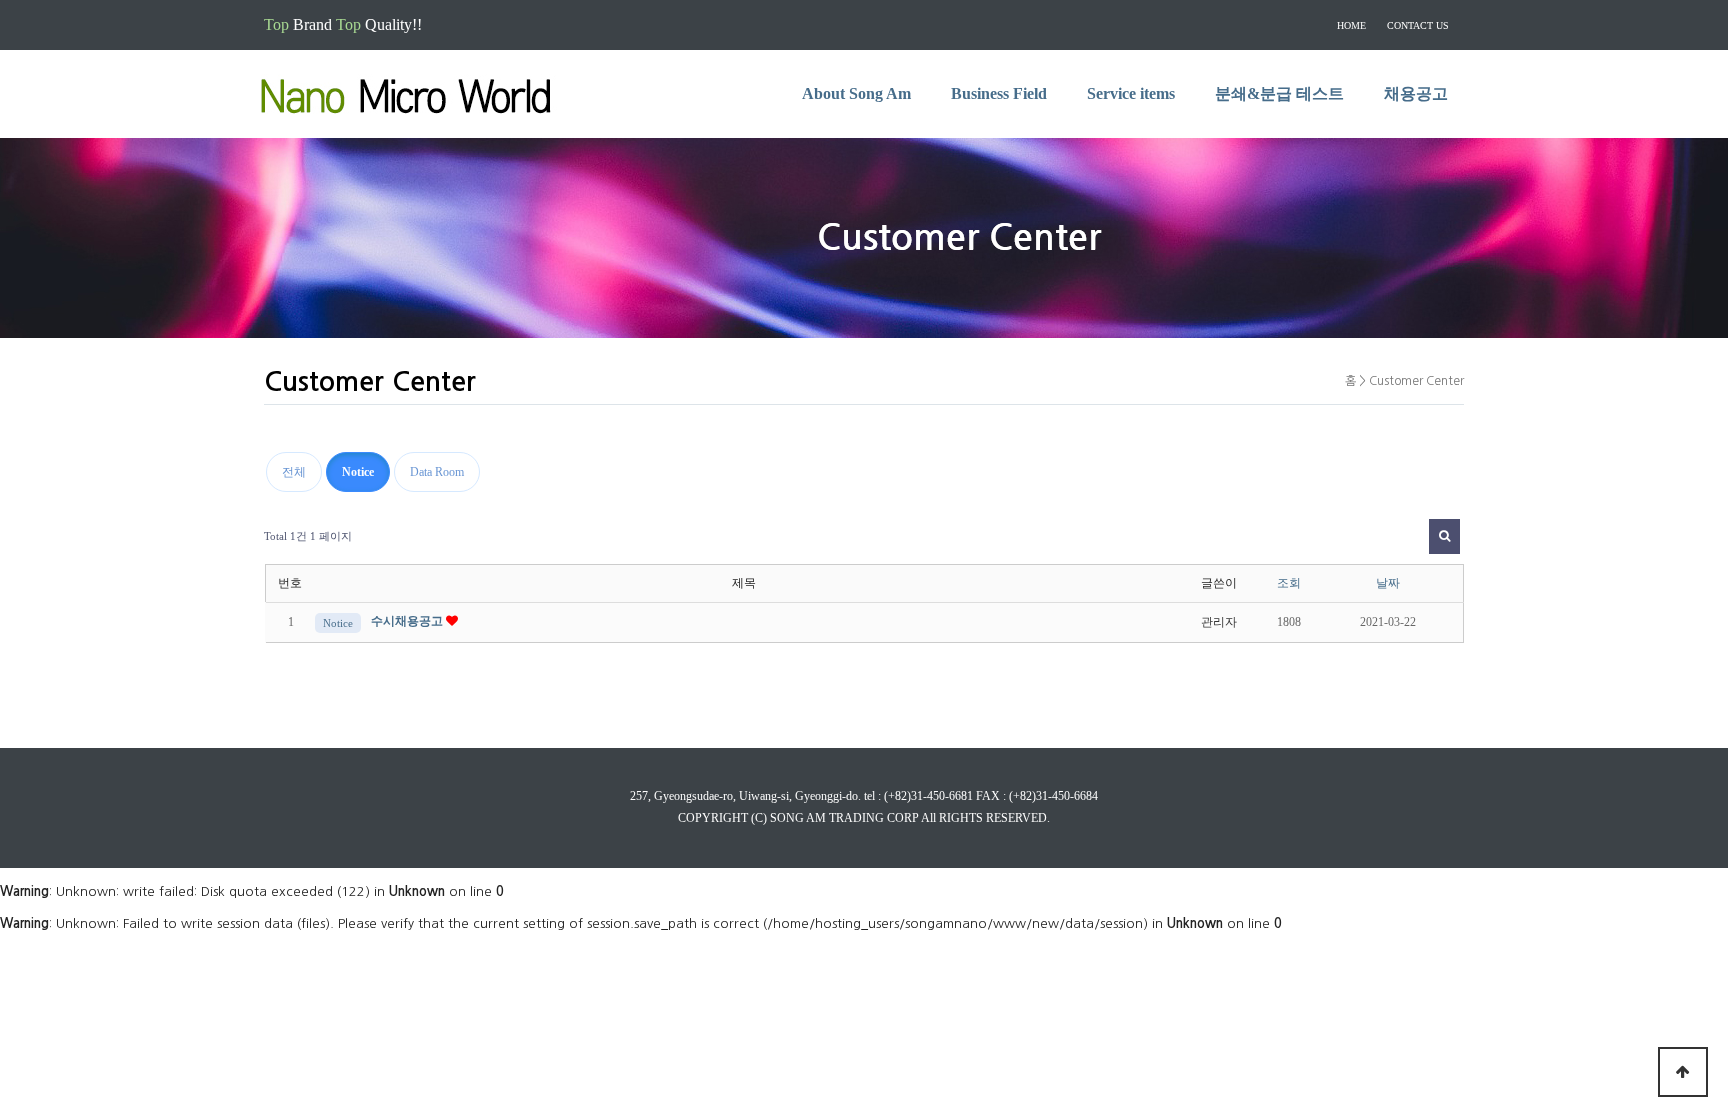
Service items (1131, 93)
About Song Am (856, 93)
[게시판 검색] (1444, 536)
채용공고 (1416, 93)
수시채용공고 (408, 621)
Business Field (999, 93)
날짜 (1388, 583)
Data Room (437, 472)
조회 (1289, 583)
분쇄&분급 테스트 (1279, 93)
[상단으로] (1683, 1072)
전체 (294, 472)
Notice (358, 472)
